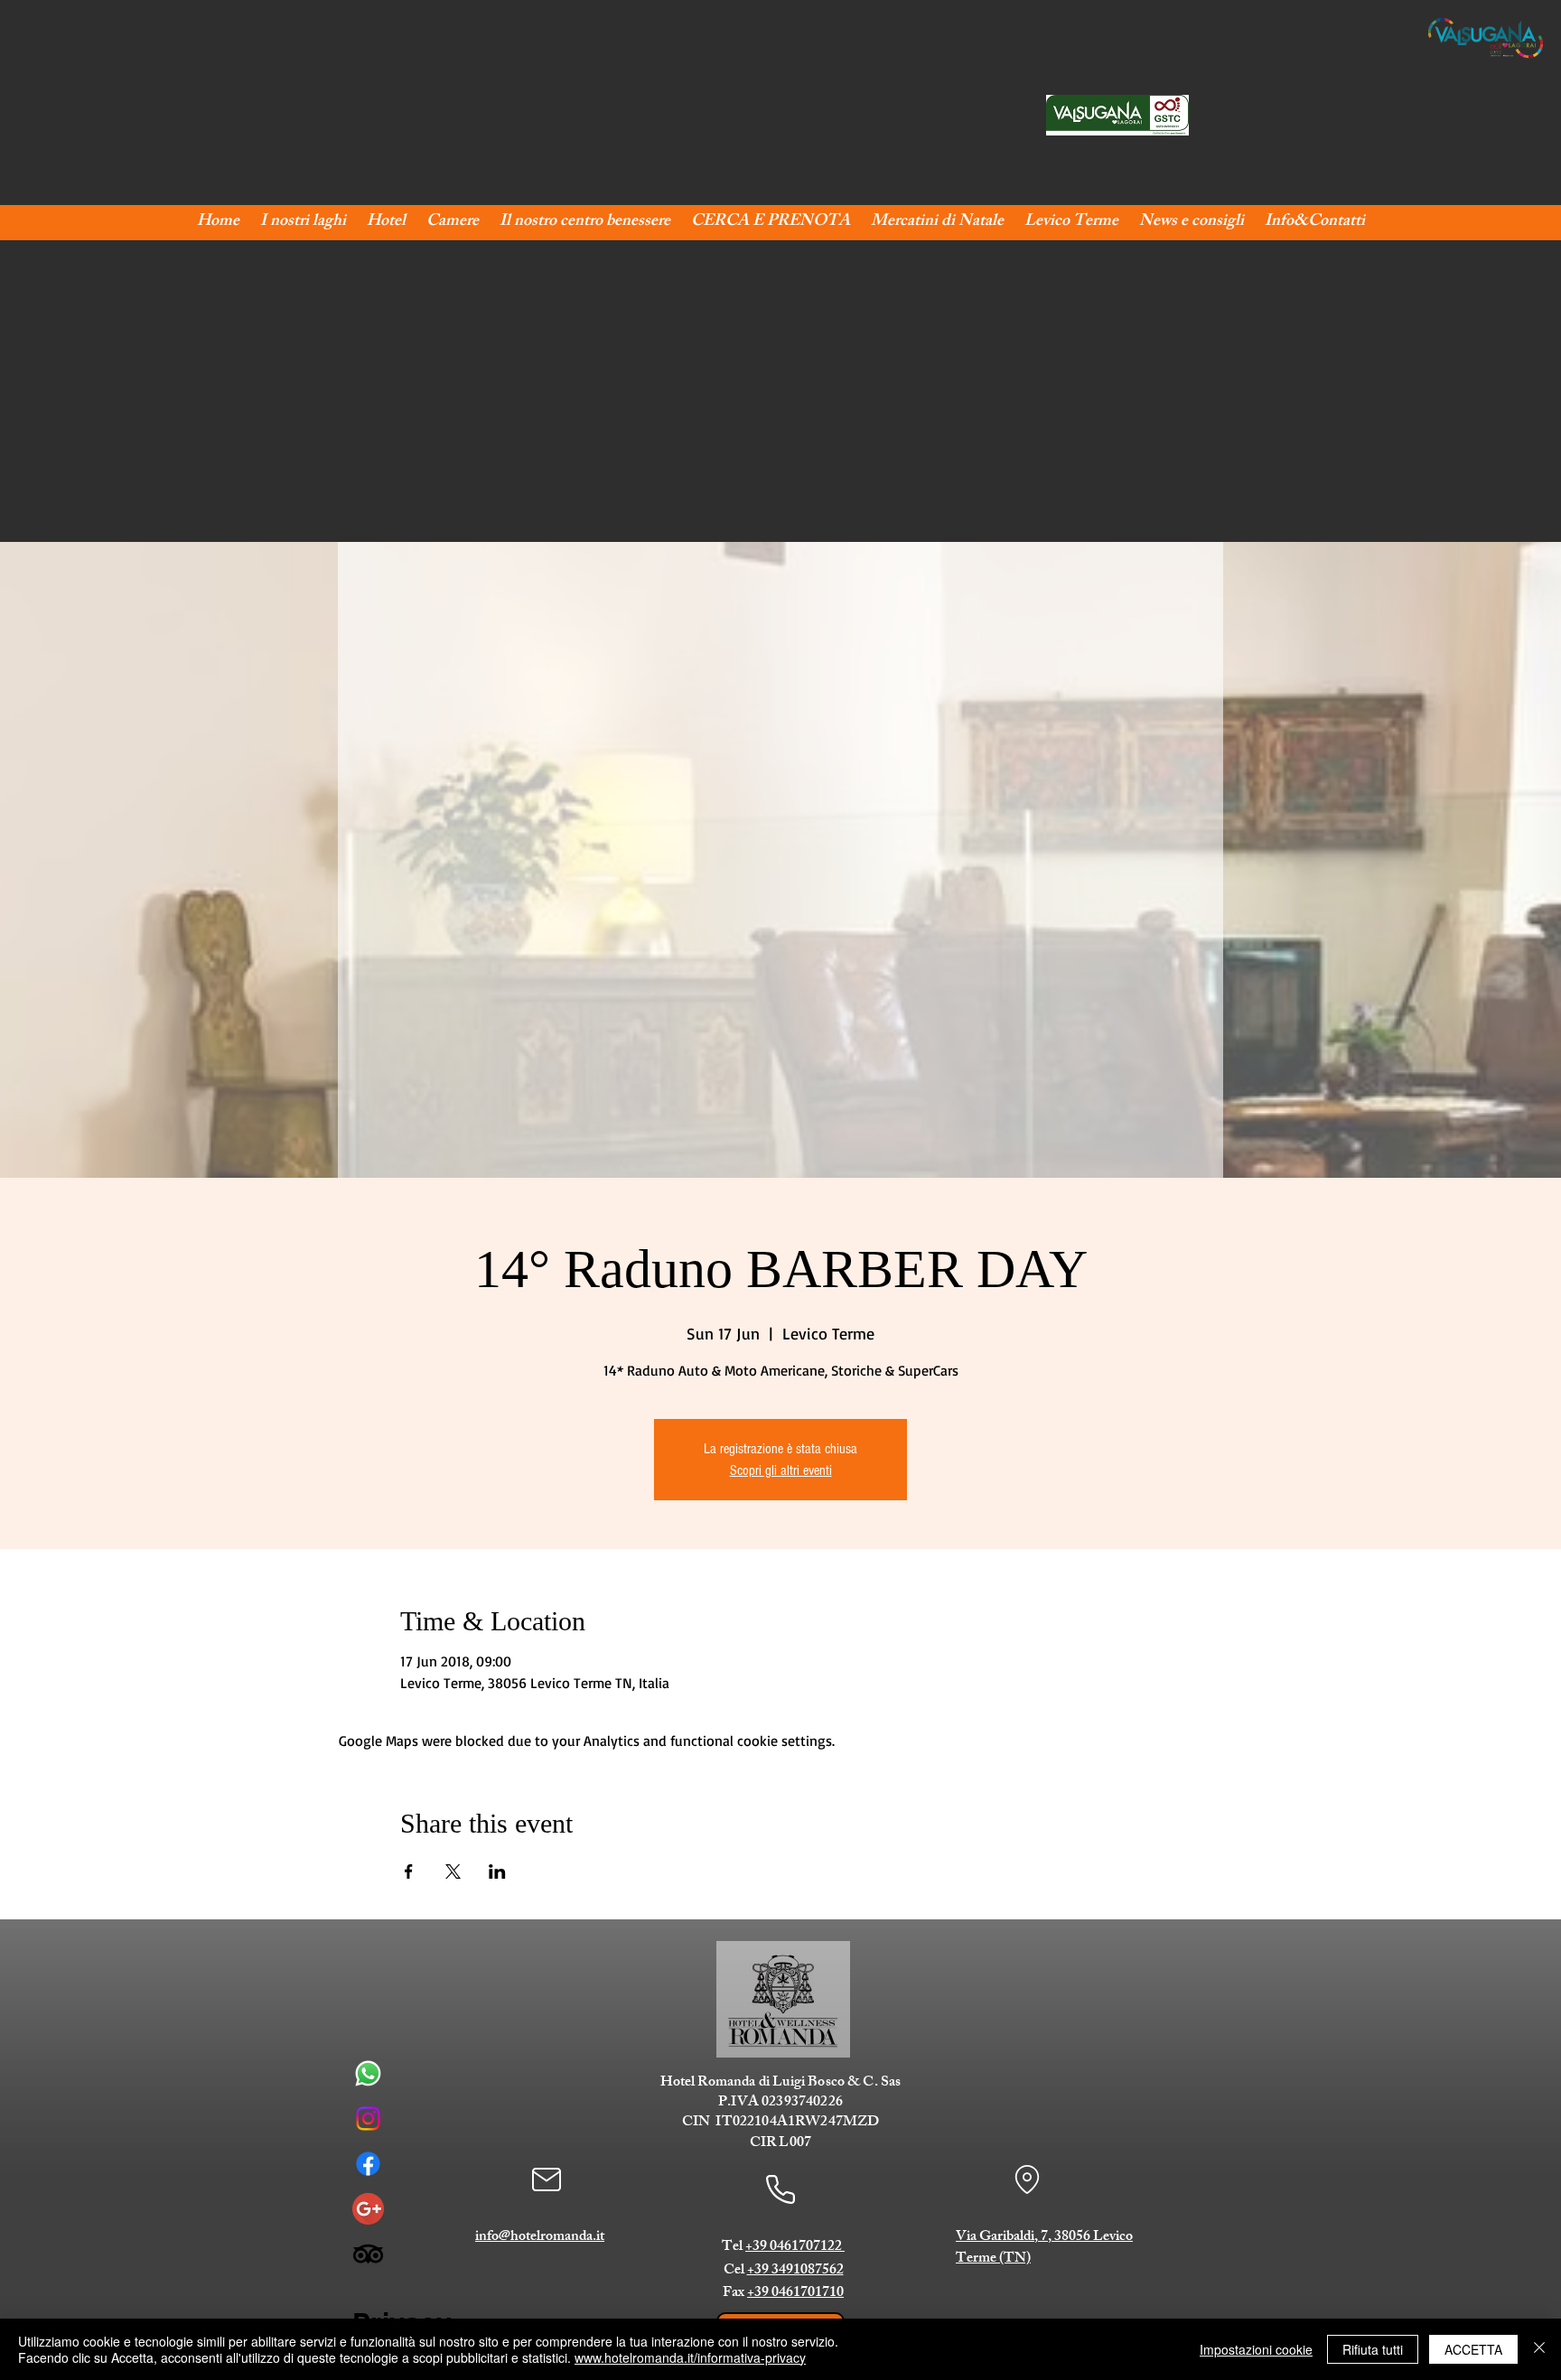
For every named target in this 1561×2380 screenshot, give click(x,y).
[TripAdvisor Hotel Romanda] (368, 2254)
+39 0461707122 (795, 2248)
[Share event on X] (453, 1871)
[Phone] (780, 2190)
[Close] (1539, 2349)
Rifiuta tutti (1373, 2349)
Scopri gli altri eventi (781, 1470)
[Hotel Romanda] (368, 2209)
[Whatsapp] (368, 2073)
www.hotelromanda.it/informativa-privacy (690, 2357)
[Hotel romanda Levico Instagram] (368, 2119)
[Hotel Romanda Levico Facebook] (368, 2164)
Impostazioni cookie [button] (1256, 2349)
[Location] (1027, 2179)
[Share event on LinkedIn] (497, 1871)
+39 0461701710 (795, 2294)
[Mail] (546, 2179)
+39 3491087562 (795, 2271)
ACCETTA (1473, 2349)
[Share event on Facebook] (409, 1871)
